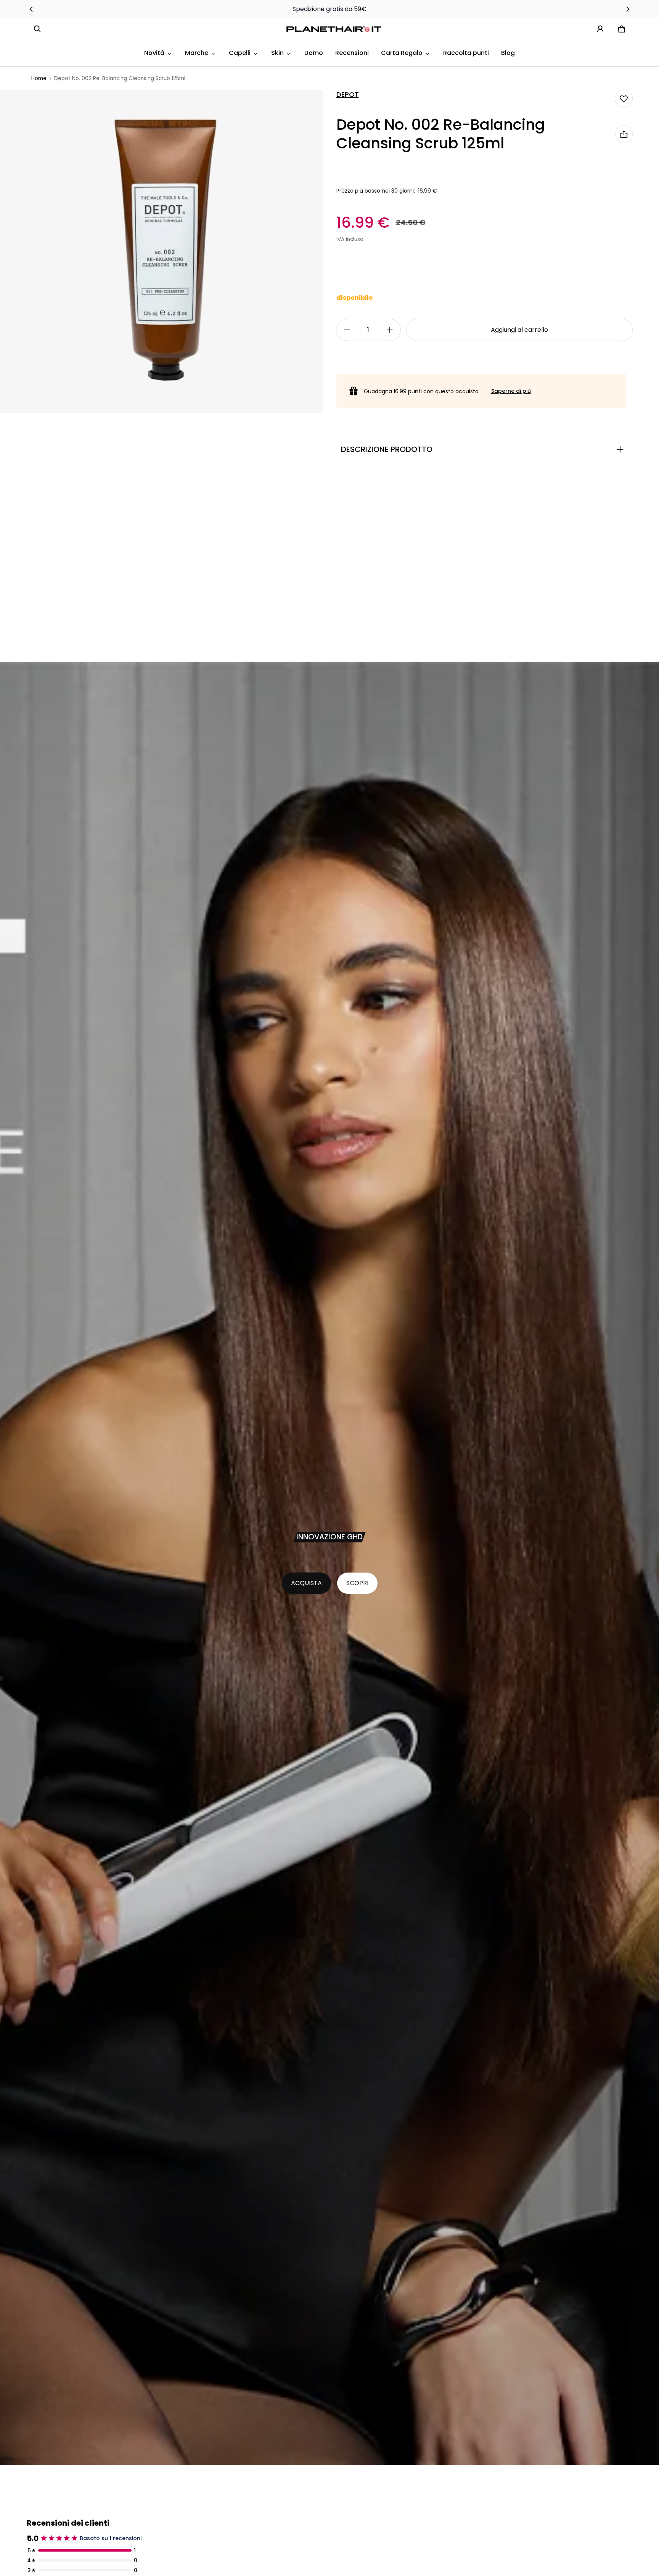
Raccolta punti (466, 53)
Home (39, 78)
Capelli (240, 53)
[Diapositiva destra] (628, 9)
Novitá (154, 53)
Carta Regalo (402, 53)
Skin (277, 53)
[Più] (390, 330)
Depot (348, 95)
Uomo (314, 53)
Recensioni (352, 53)
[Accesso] (600, 29)
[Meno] (347, 330)
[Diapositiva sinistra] (31, 9)
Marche (197, 53)
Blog (508, 53)
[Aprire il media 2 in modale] (162, 252)
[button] (37, 29)
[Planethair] (336, 29)
